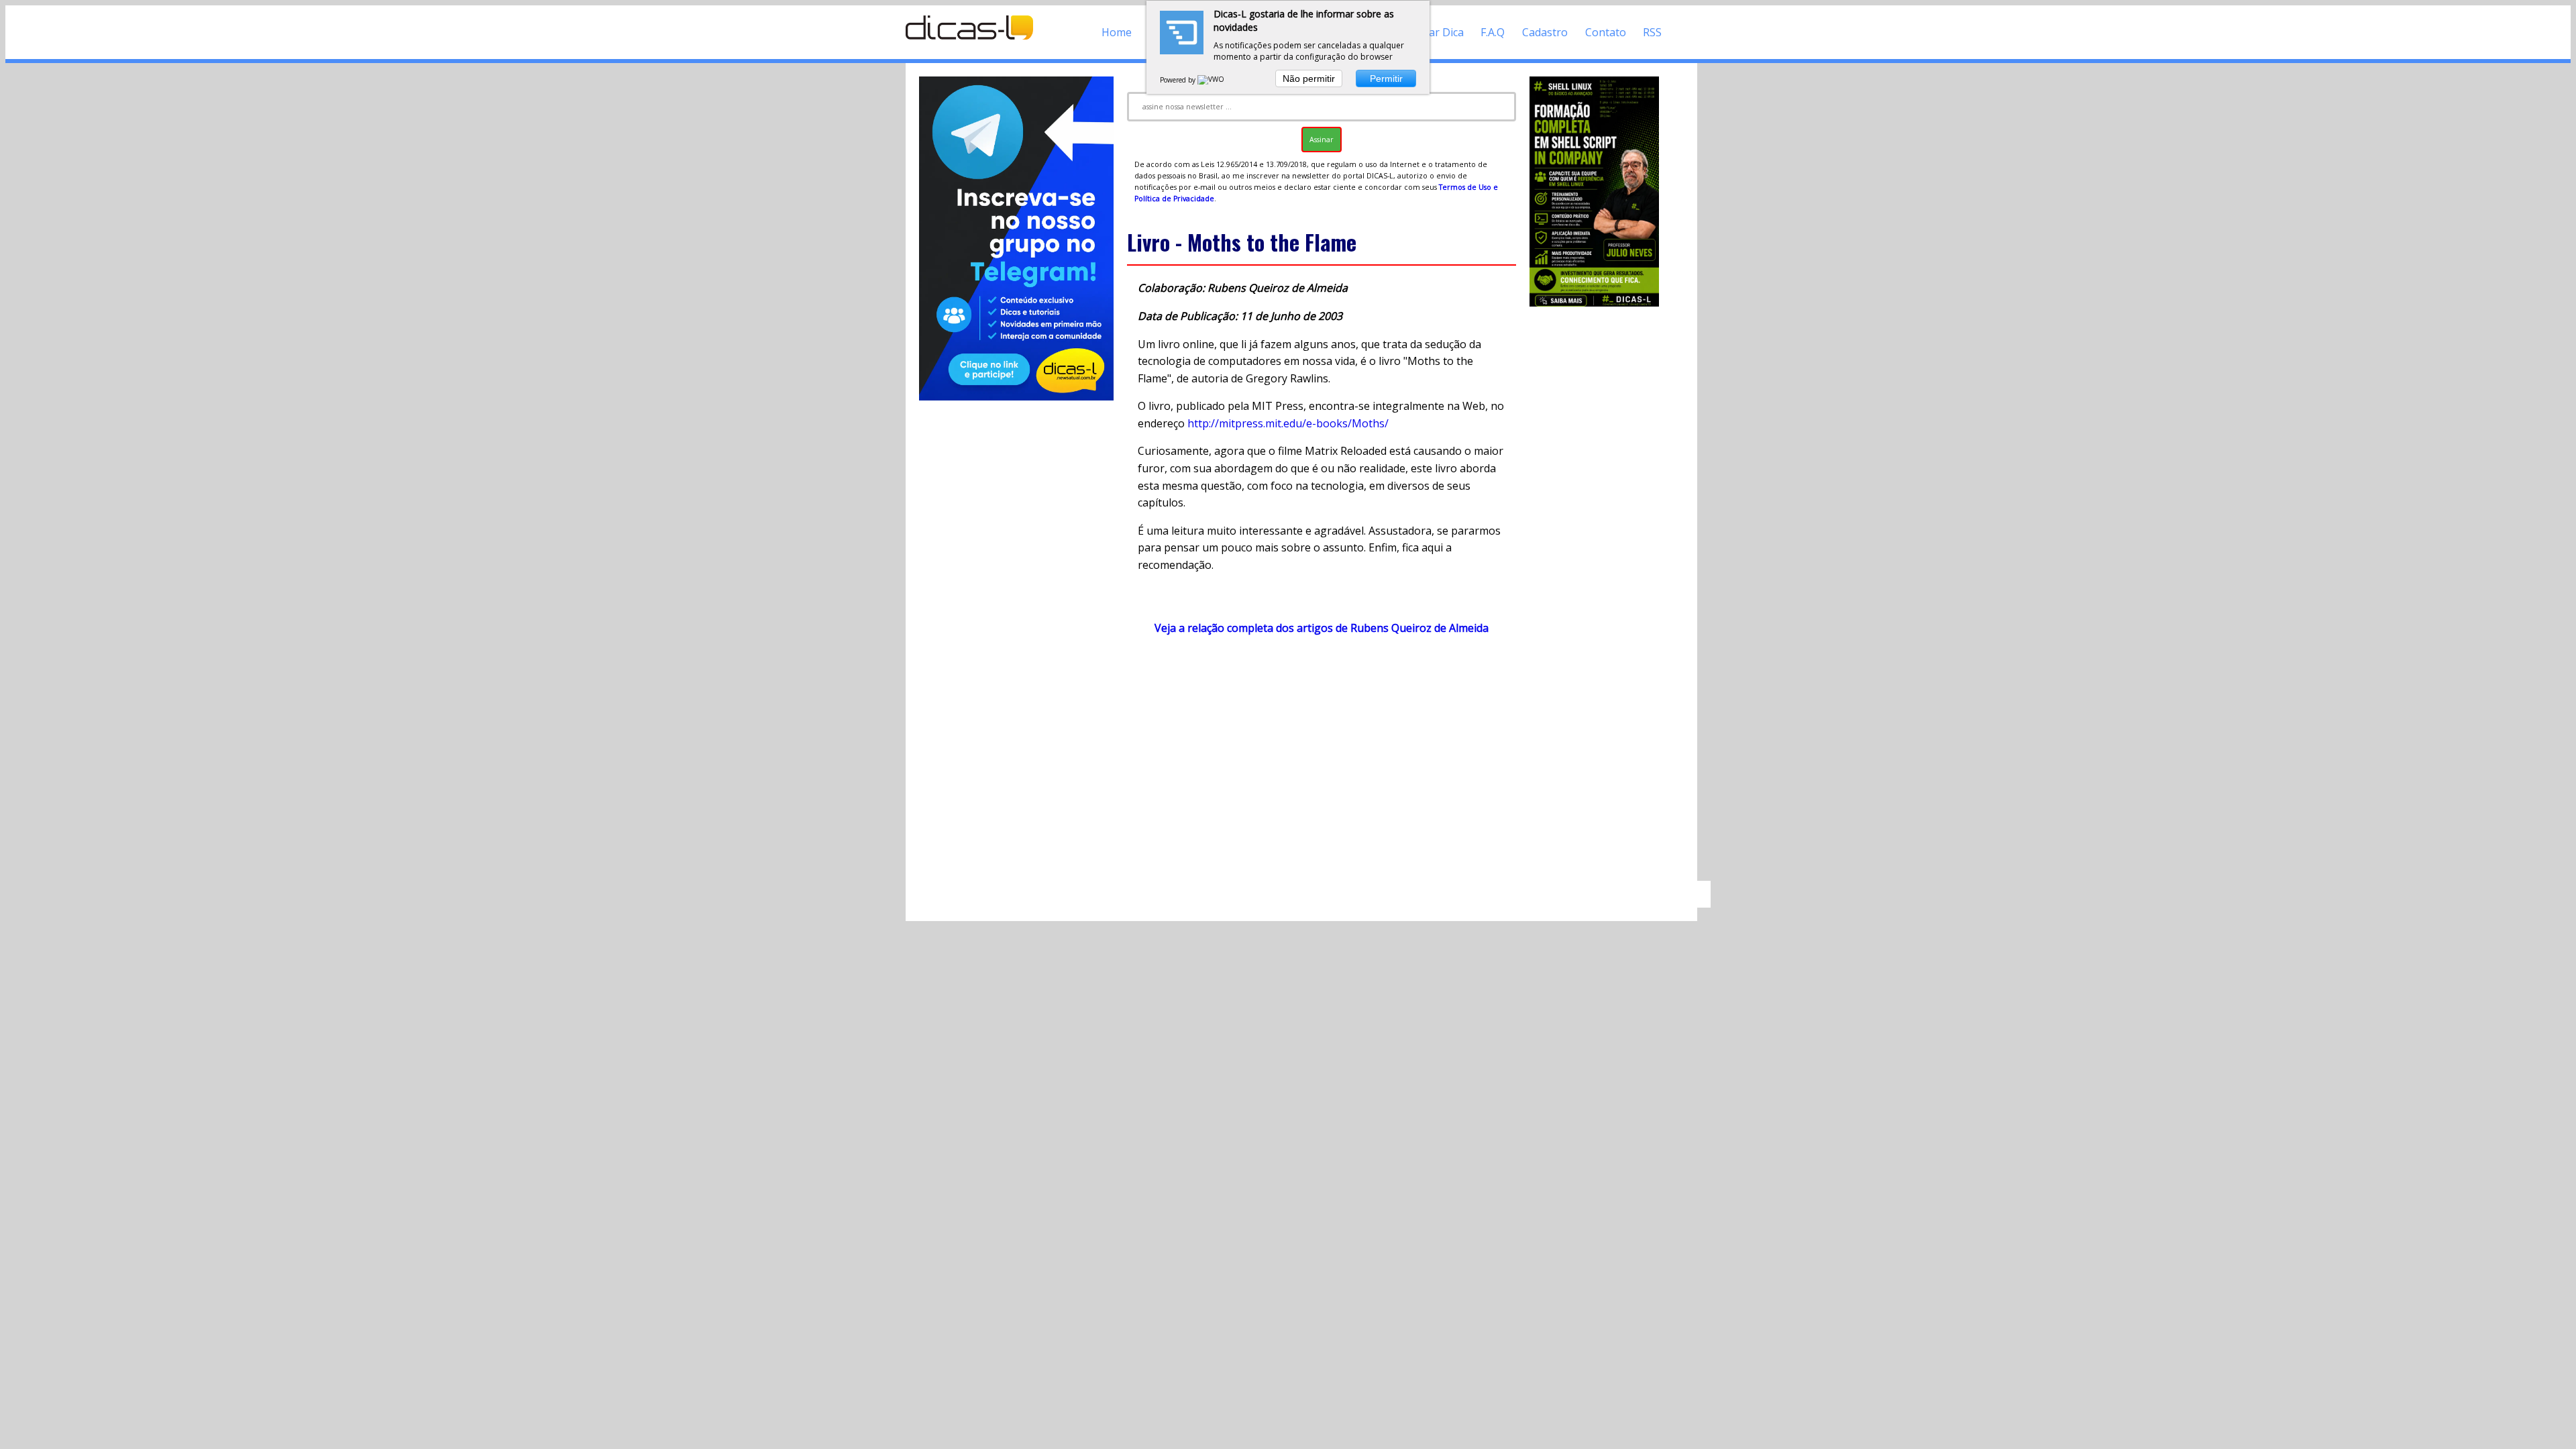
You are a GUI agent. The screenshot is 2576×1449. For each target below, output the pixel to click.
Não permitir (1309, 78)
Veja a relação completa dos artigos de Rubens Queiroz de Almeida (1322, 628)
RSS (1652, 32)
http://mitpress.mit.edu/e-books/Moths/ (1288, 423)
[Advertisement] (1322, 764)
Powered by (1179, 80)
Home (1117, 32)
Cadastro (1545, 32)
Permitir (1386, 78)
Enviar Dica (1436, 32)
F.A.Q (1493, 32)
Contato (1606, 32)
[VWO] (1212, 80)
